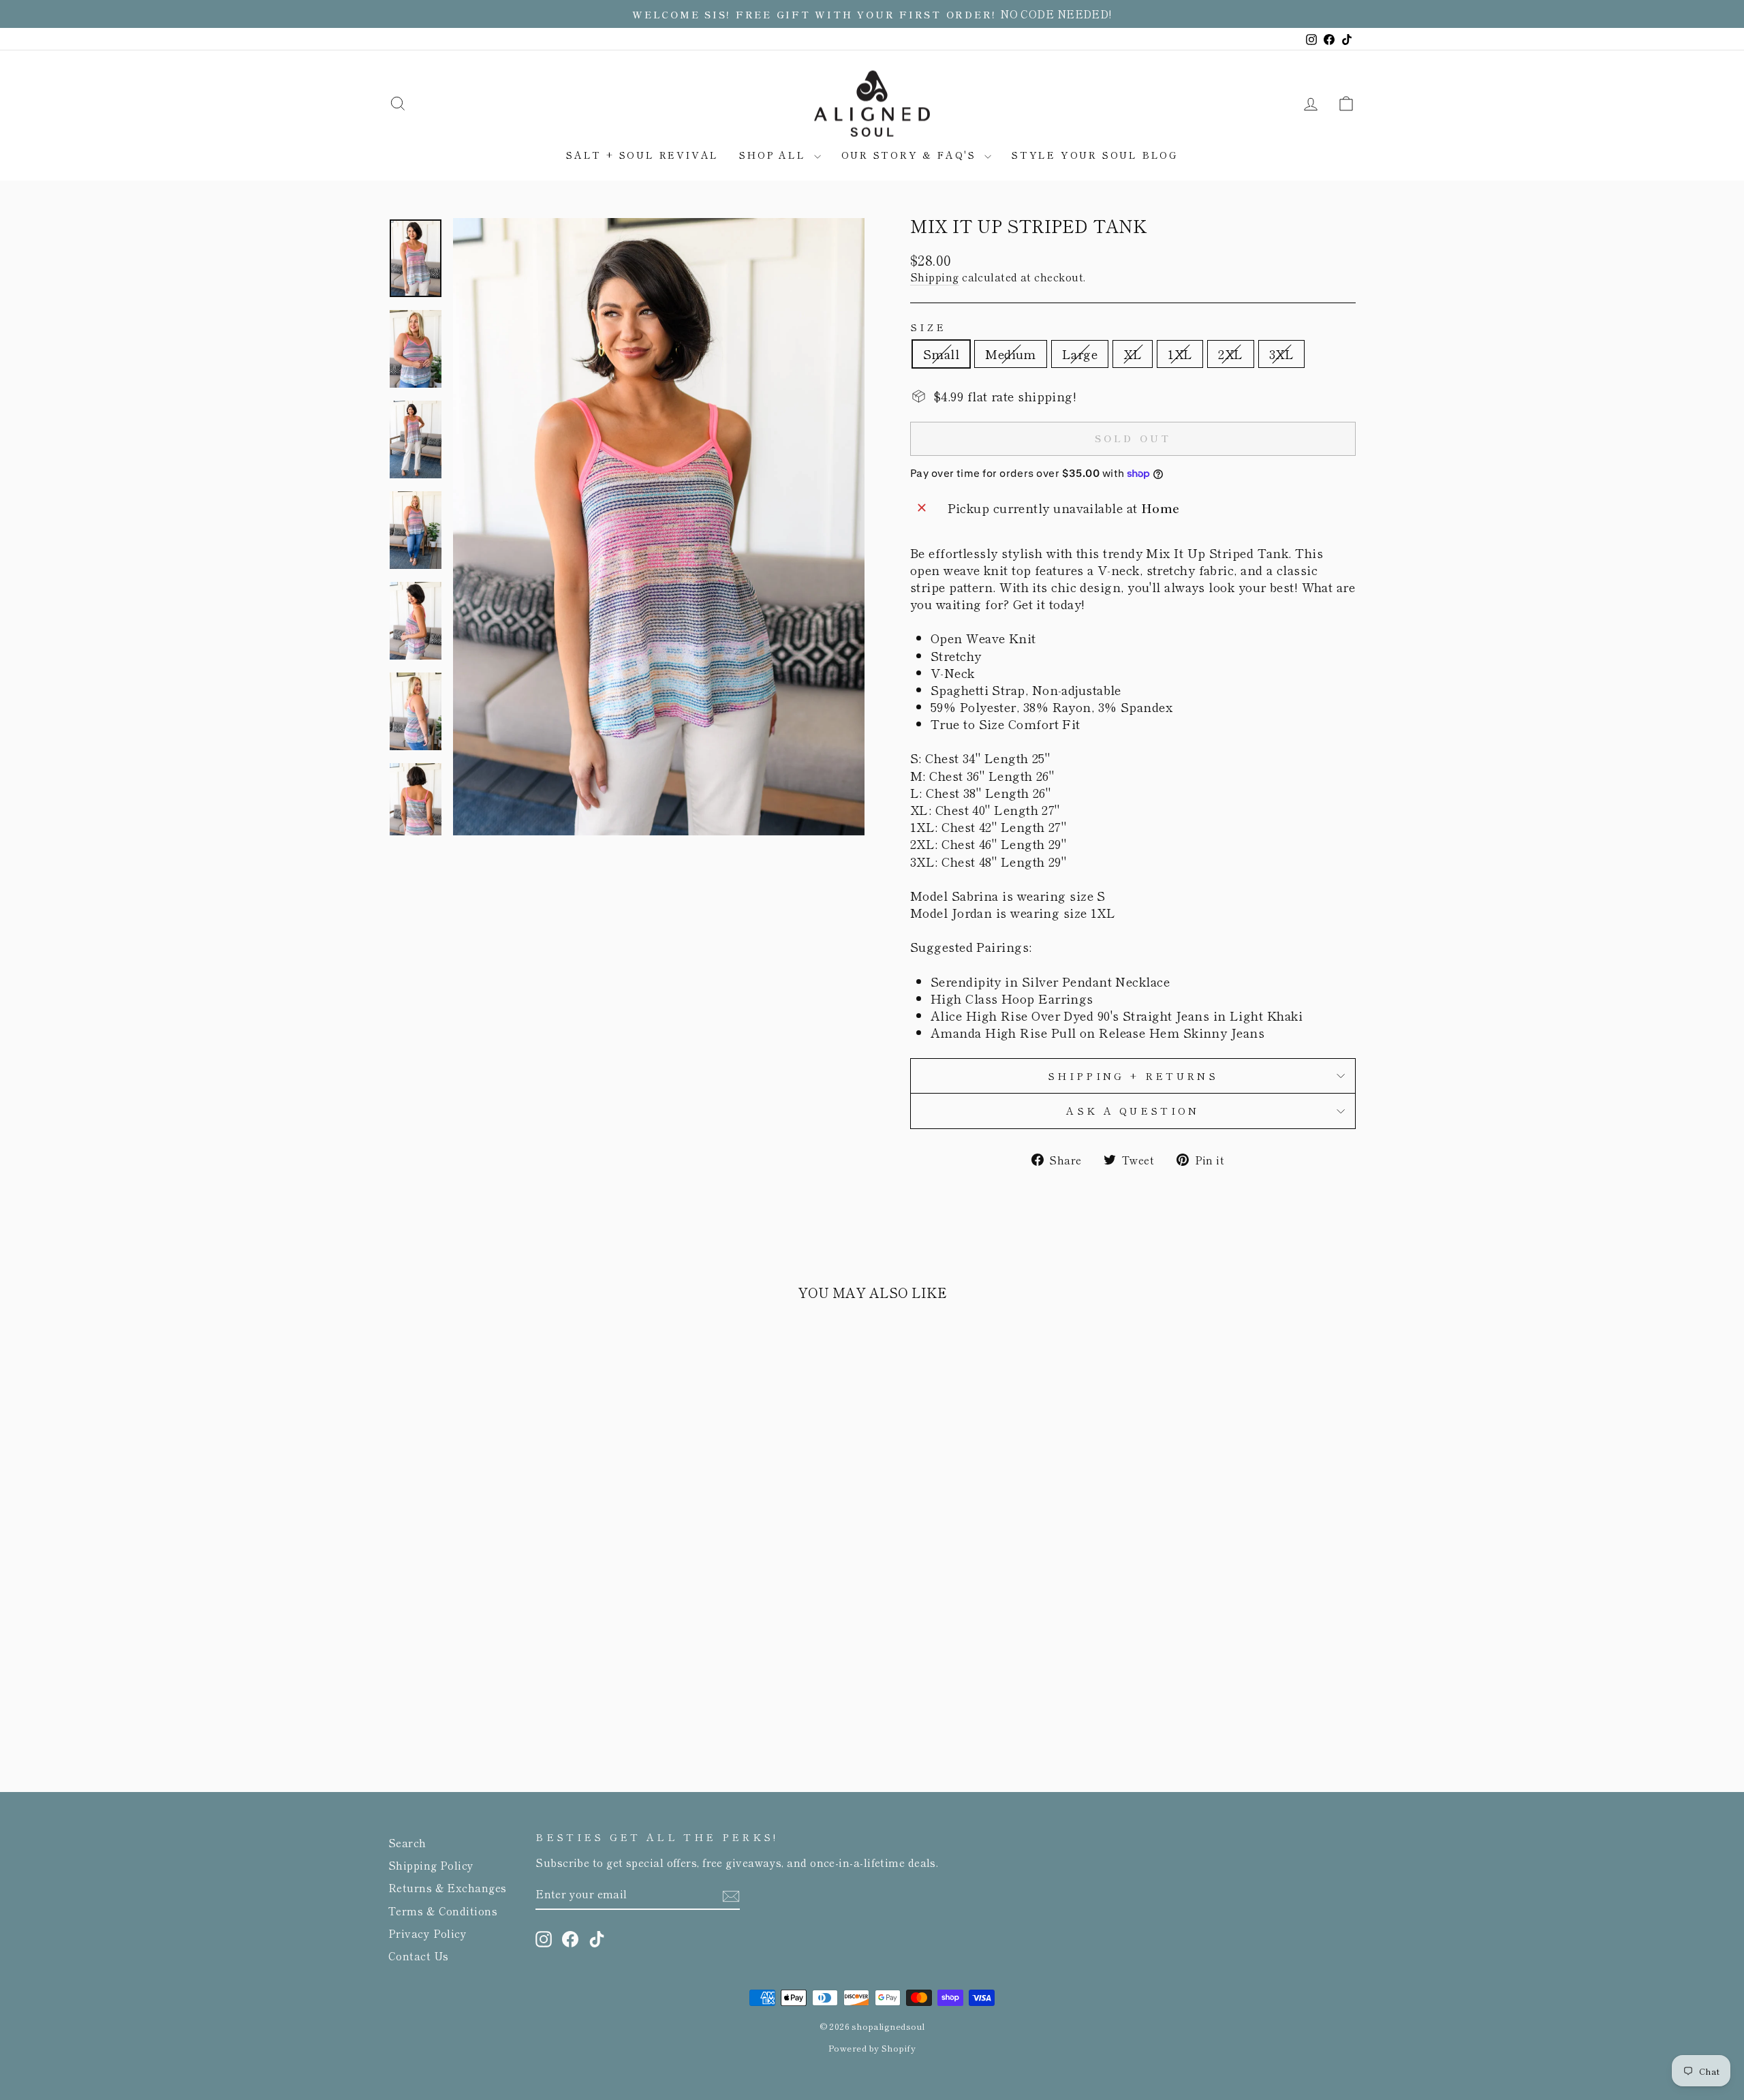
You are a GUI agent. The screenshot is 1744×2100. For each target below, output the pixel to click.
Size (928, 327)
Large (1080, 354)
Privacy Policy (427, 1933)
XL (1133, 354)
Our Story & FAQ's (911, 155)
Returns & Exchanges (448, 1887)
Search (407, 1842)
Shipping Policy (431, 1865)
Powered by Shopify (872, 2048)
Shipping (935, 277)
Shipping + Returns (1133, 1076)
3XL (1281, 354)
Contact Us (419, 1956)
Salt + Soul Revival (642, 155)
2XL (1230, 354)
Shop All (775, 155)
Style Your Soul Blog (1095, 155)
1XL (1180, 354)
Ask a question (1133, 1110)
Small (941, 354)
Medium (1011, 354)
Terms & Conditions (443, 1911)
